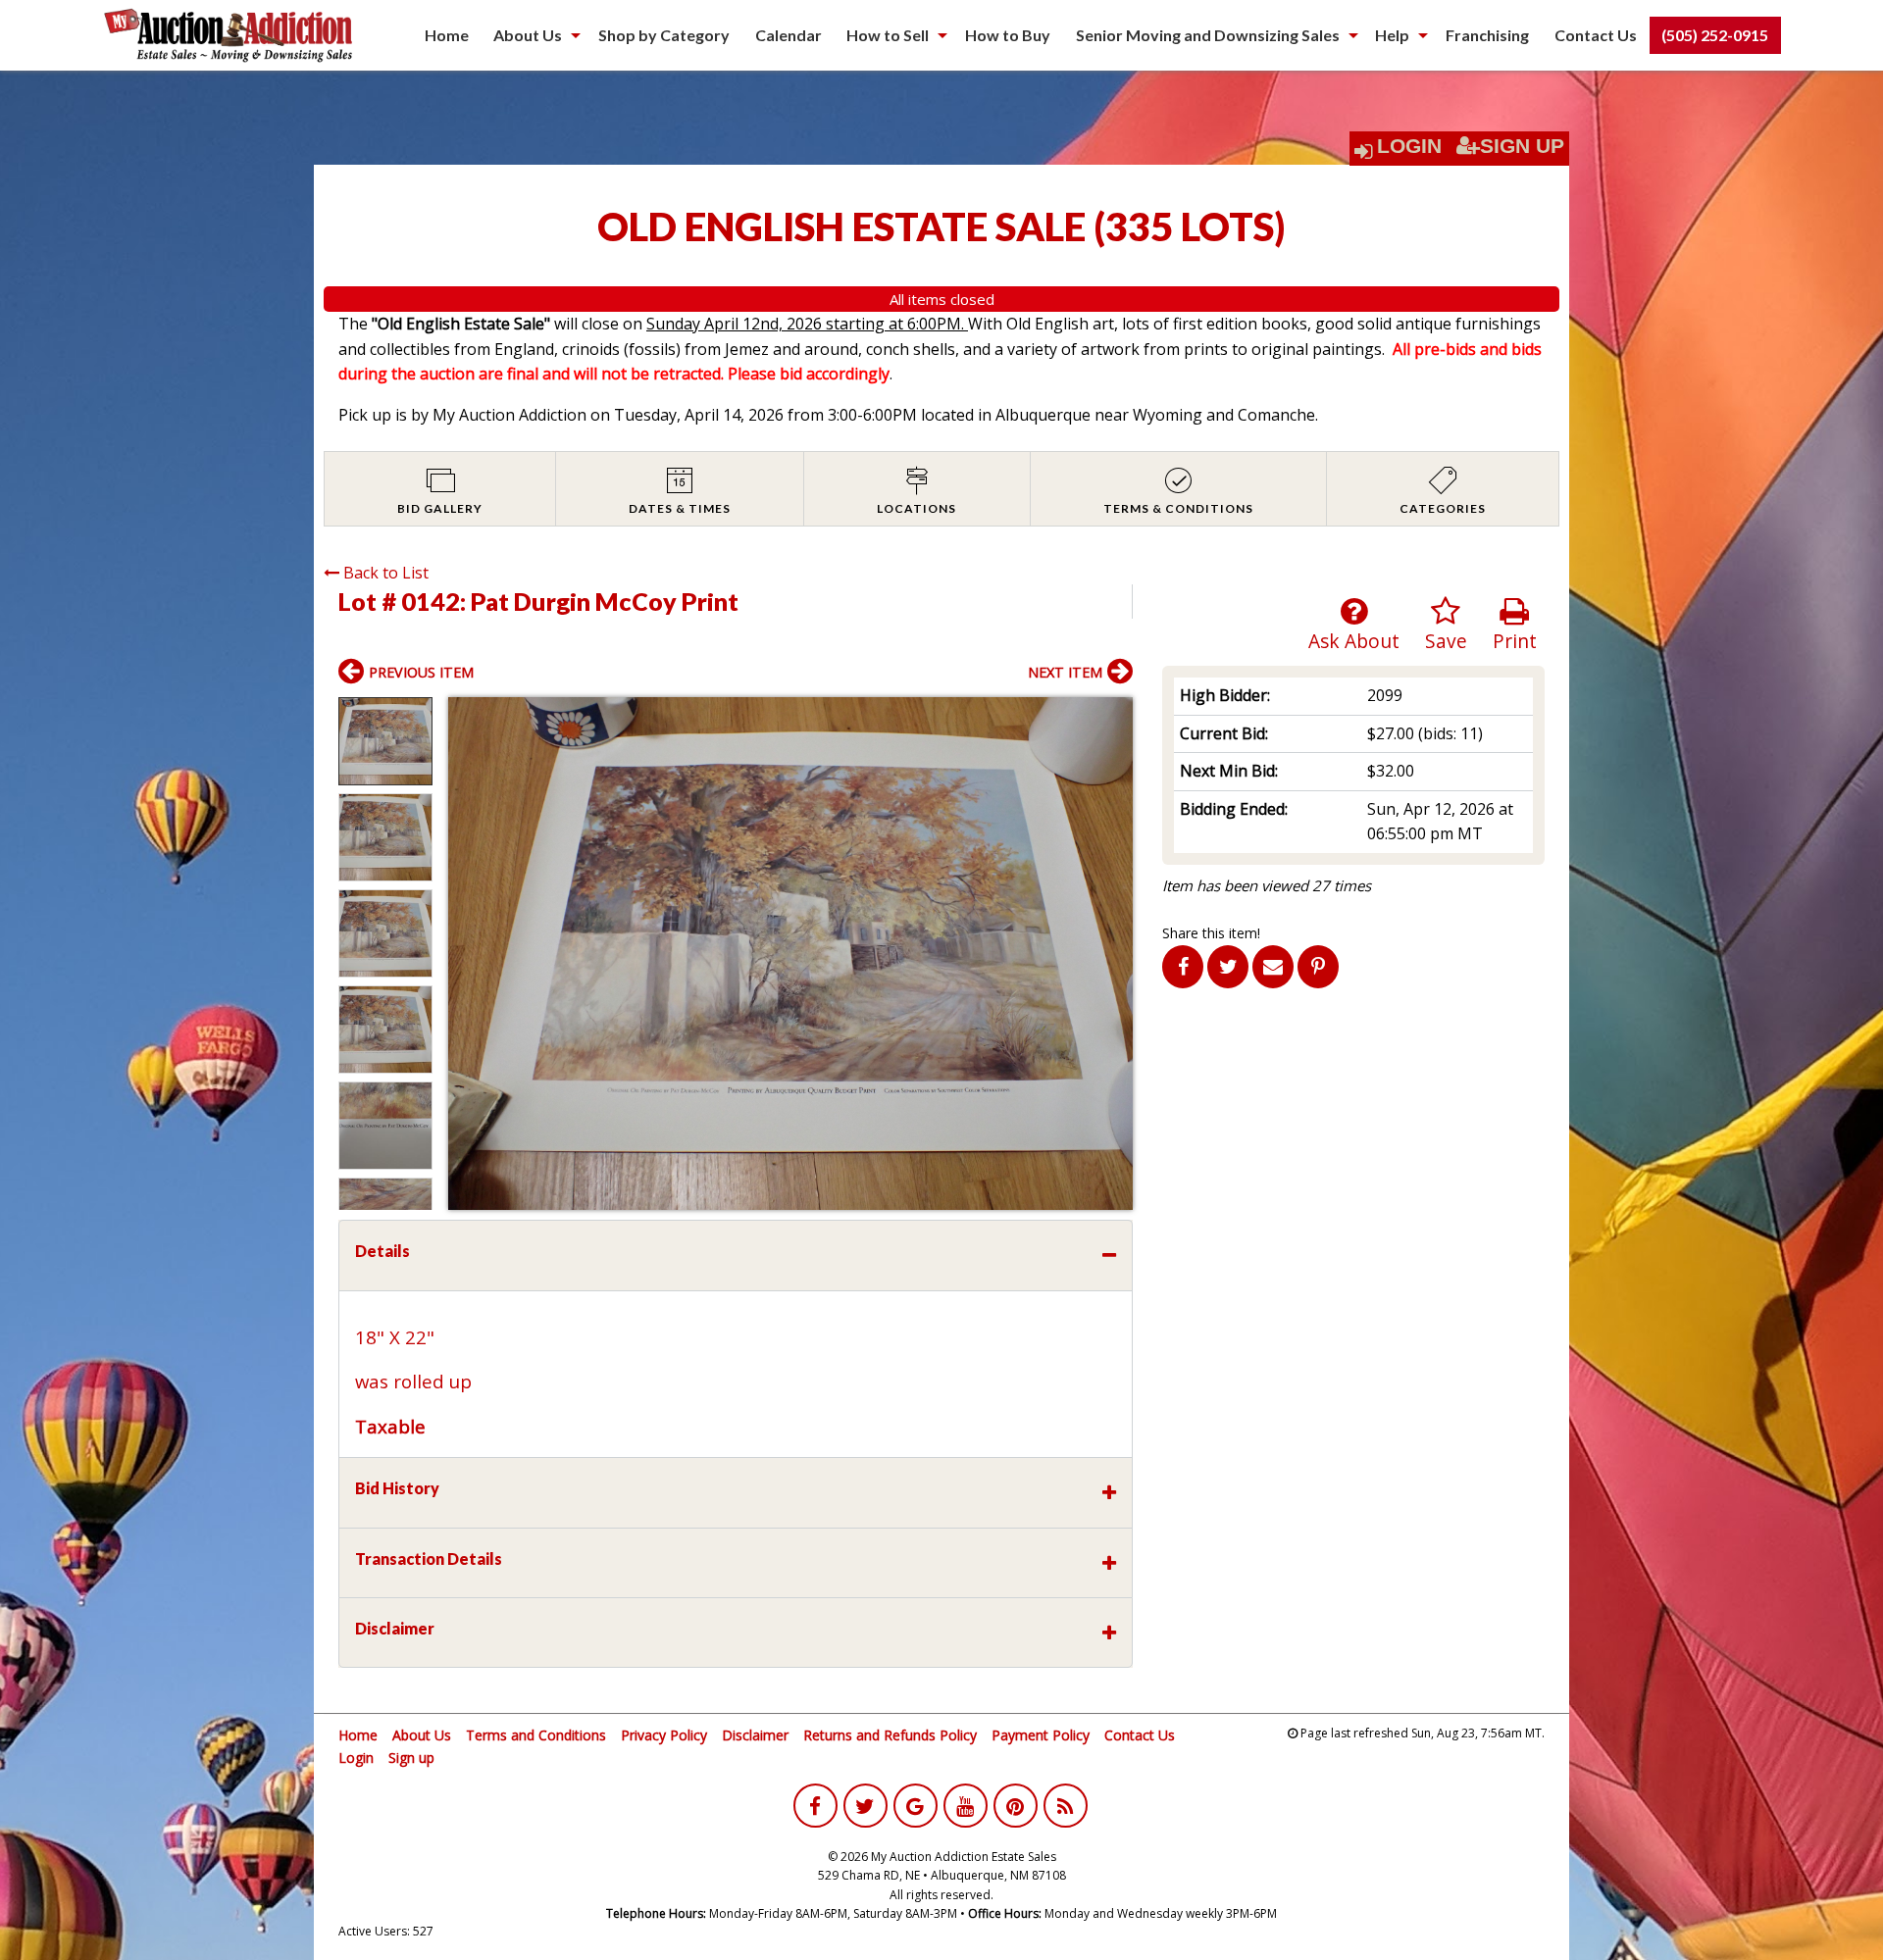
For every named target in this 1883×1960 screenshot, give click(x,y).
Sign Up (1522, 146)
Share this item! (1211, 933)
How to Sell (888, 35)
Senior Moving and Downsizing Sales (1208, 35)
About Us (528, 35)
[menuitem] (447, 35)
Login (1409, 146)
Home (447, 35)
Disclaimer (755, 1735)
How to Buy (1008, 35)
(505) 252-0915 (1715, 35)
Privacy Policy (664, 1735)
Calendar (789, 35)
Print (1515, 641)
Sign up (411, 1758)
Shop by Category (664, 35)
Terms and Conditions (536, 1735)
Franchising (1487, 35)
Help (1392, 35)
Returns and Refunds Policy (890, 1735)
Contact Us (1596, 35)
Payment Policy (1041, 1735)
